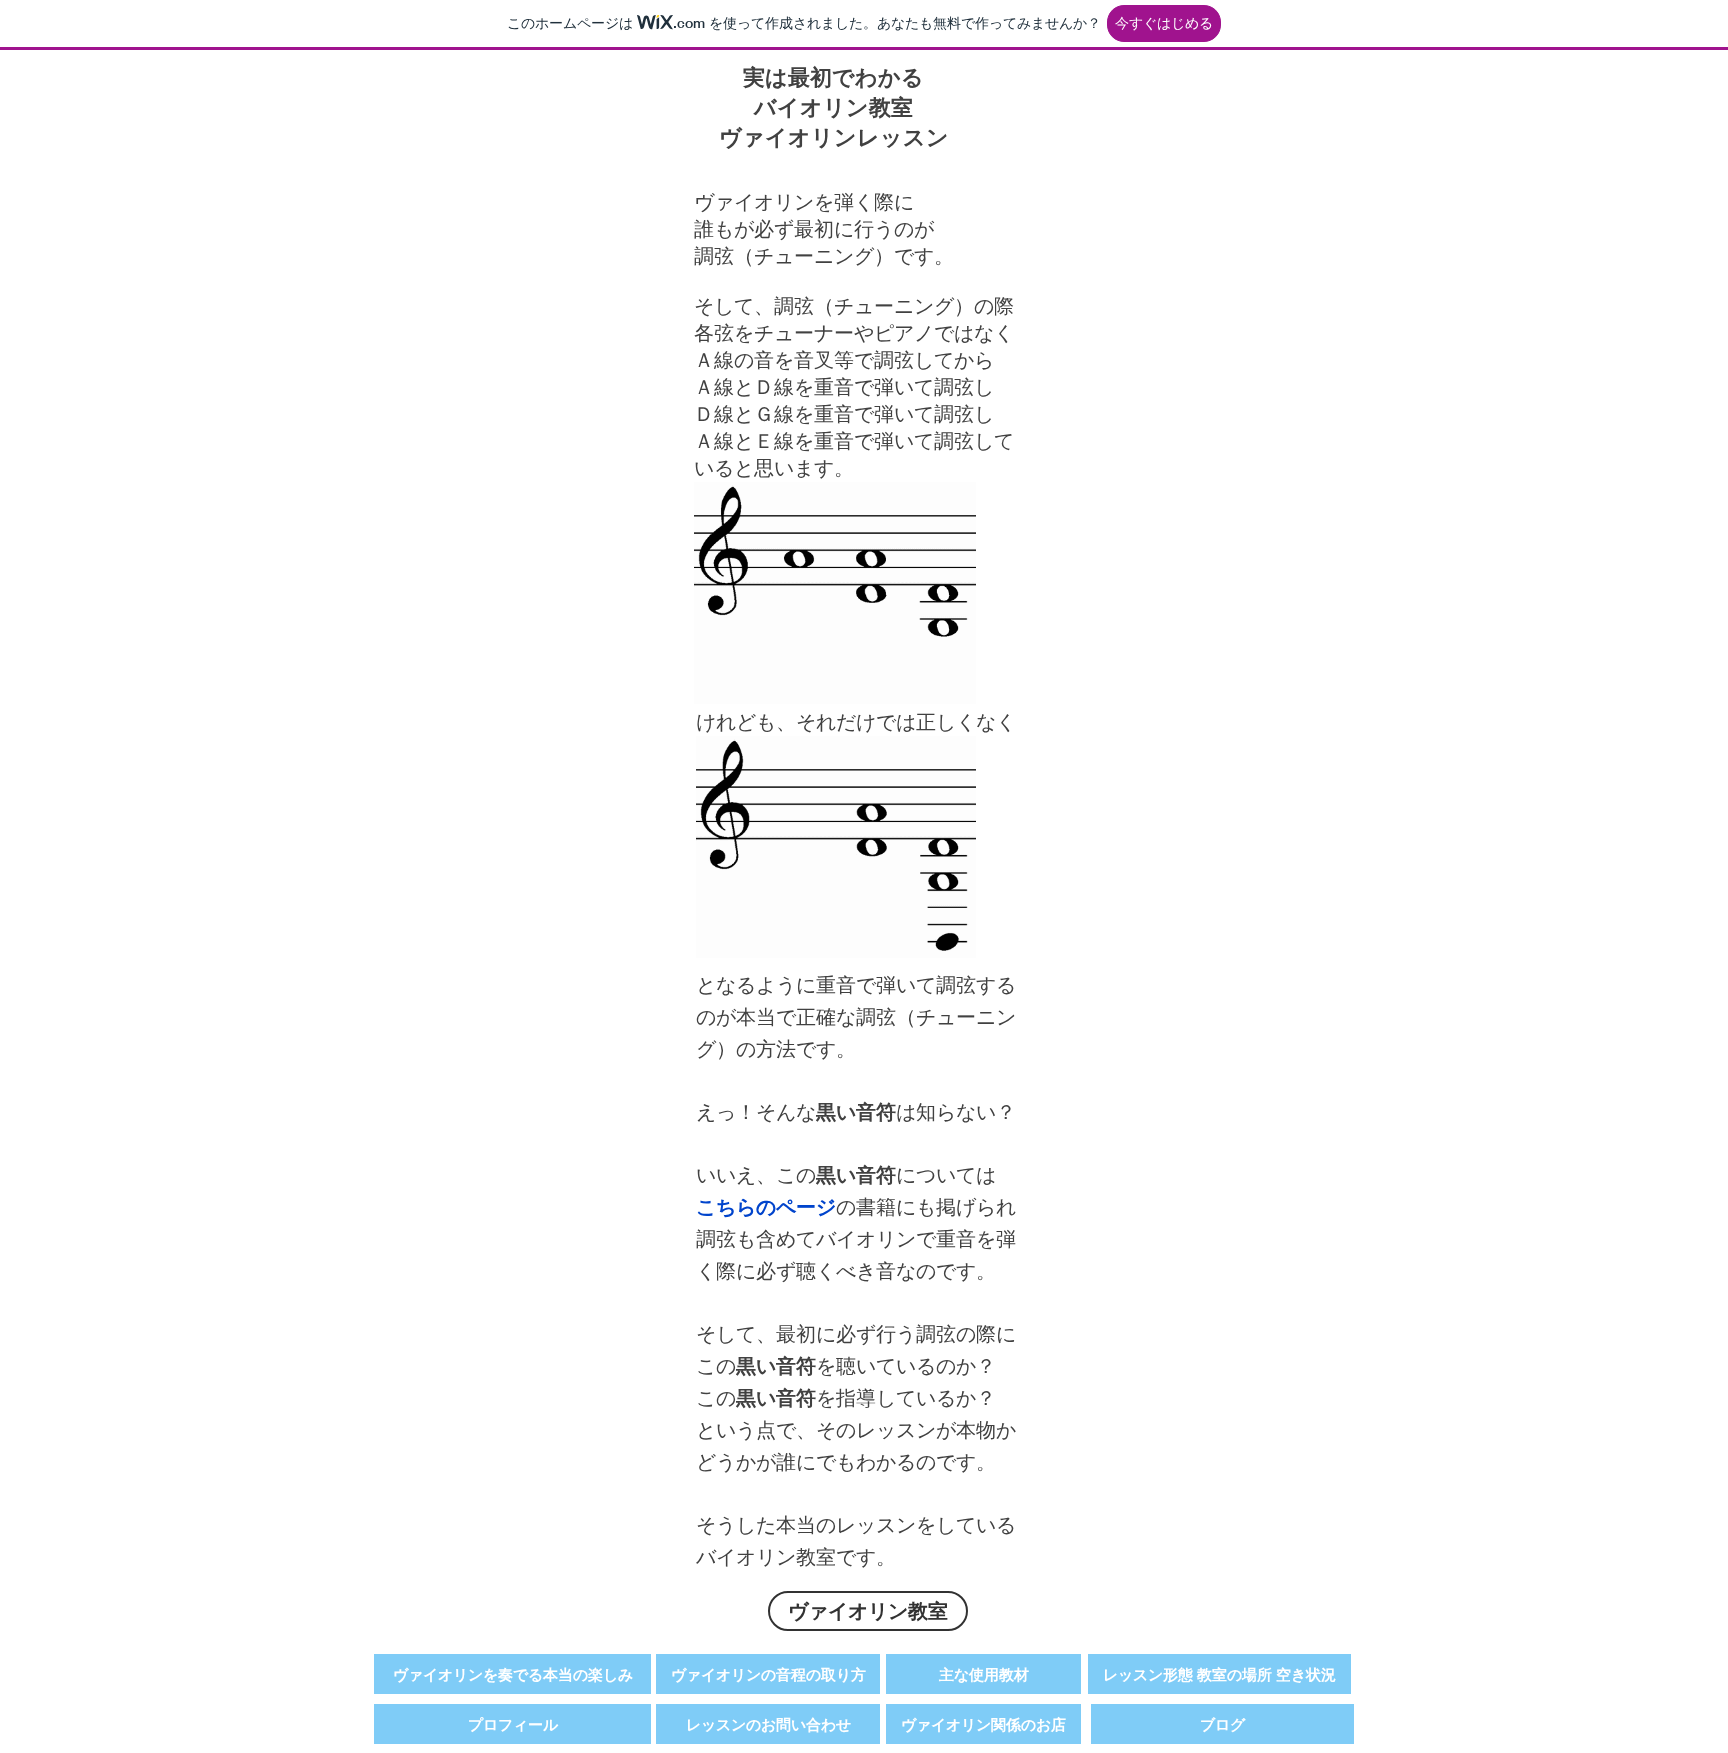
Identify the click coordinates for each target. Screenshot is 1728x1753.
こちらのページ (766, 1207)
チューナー (804, 333)
